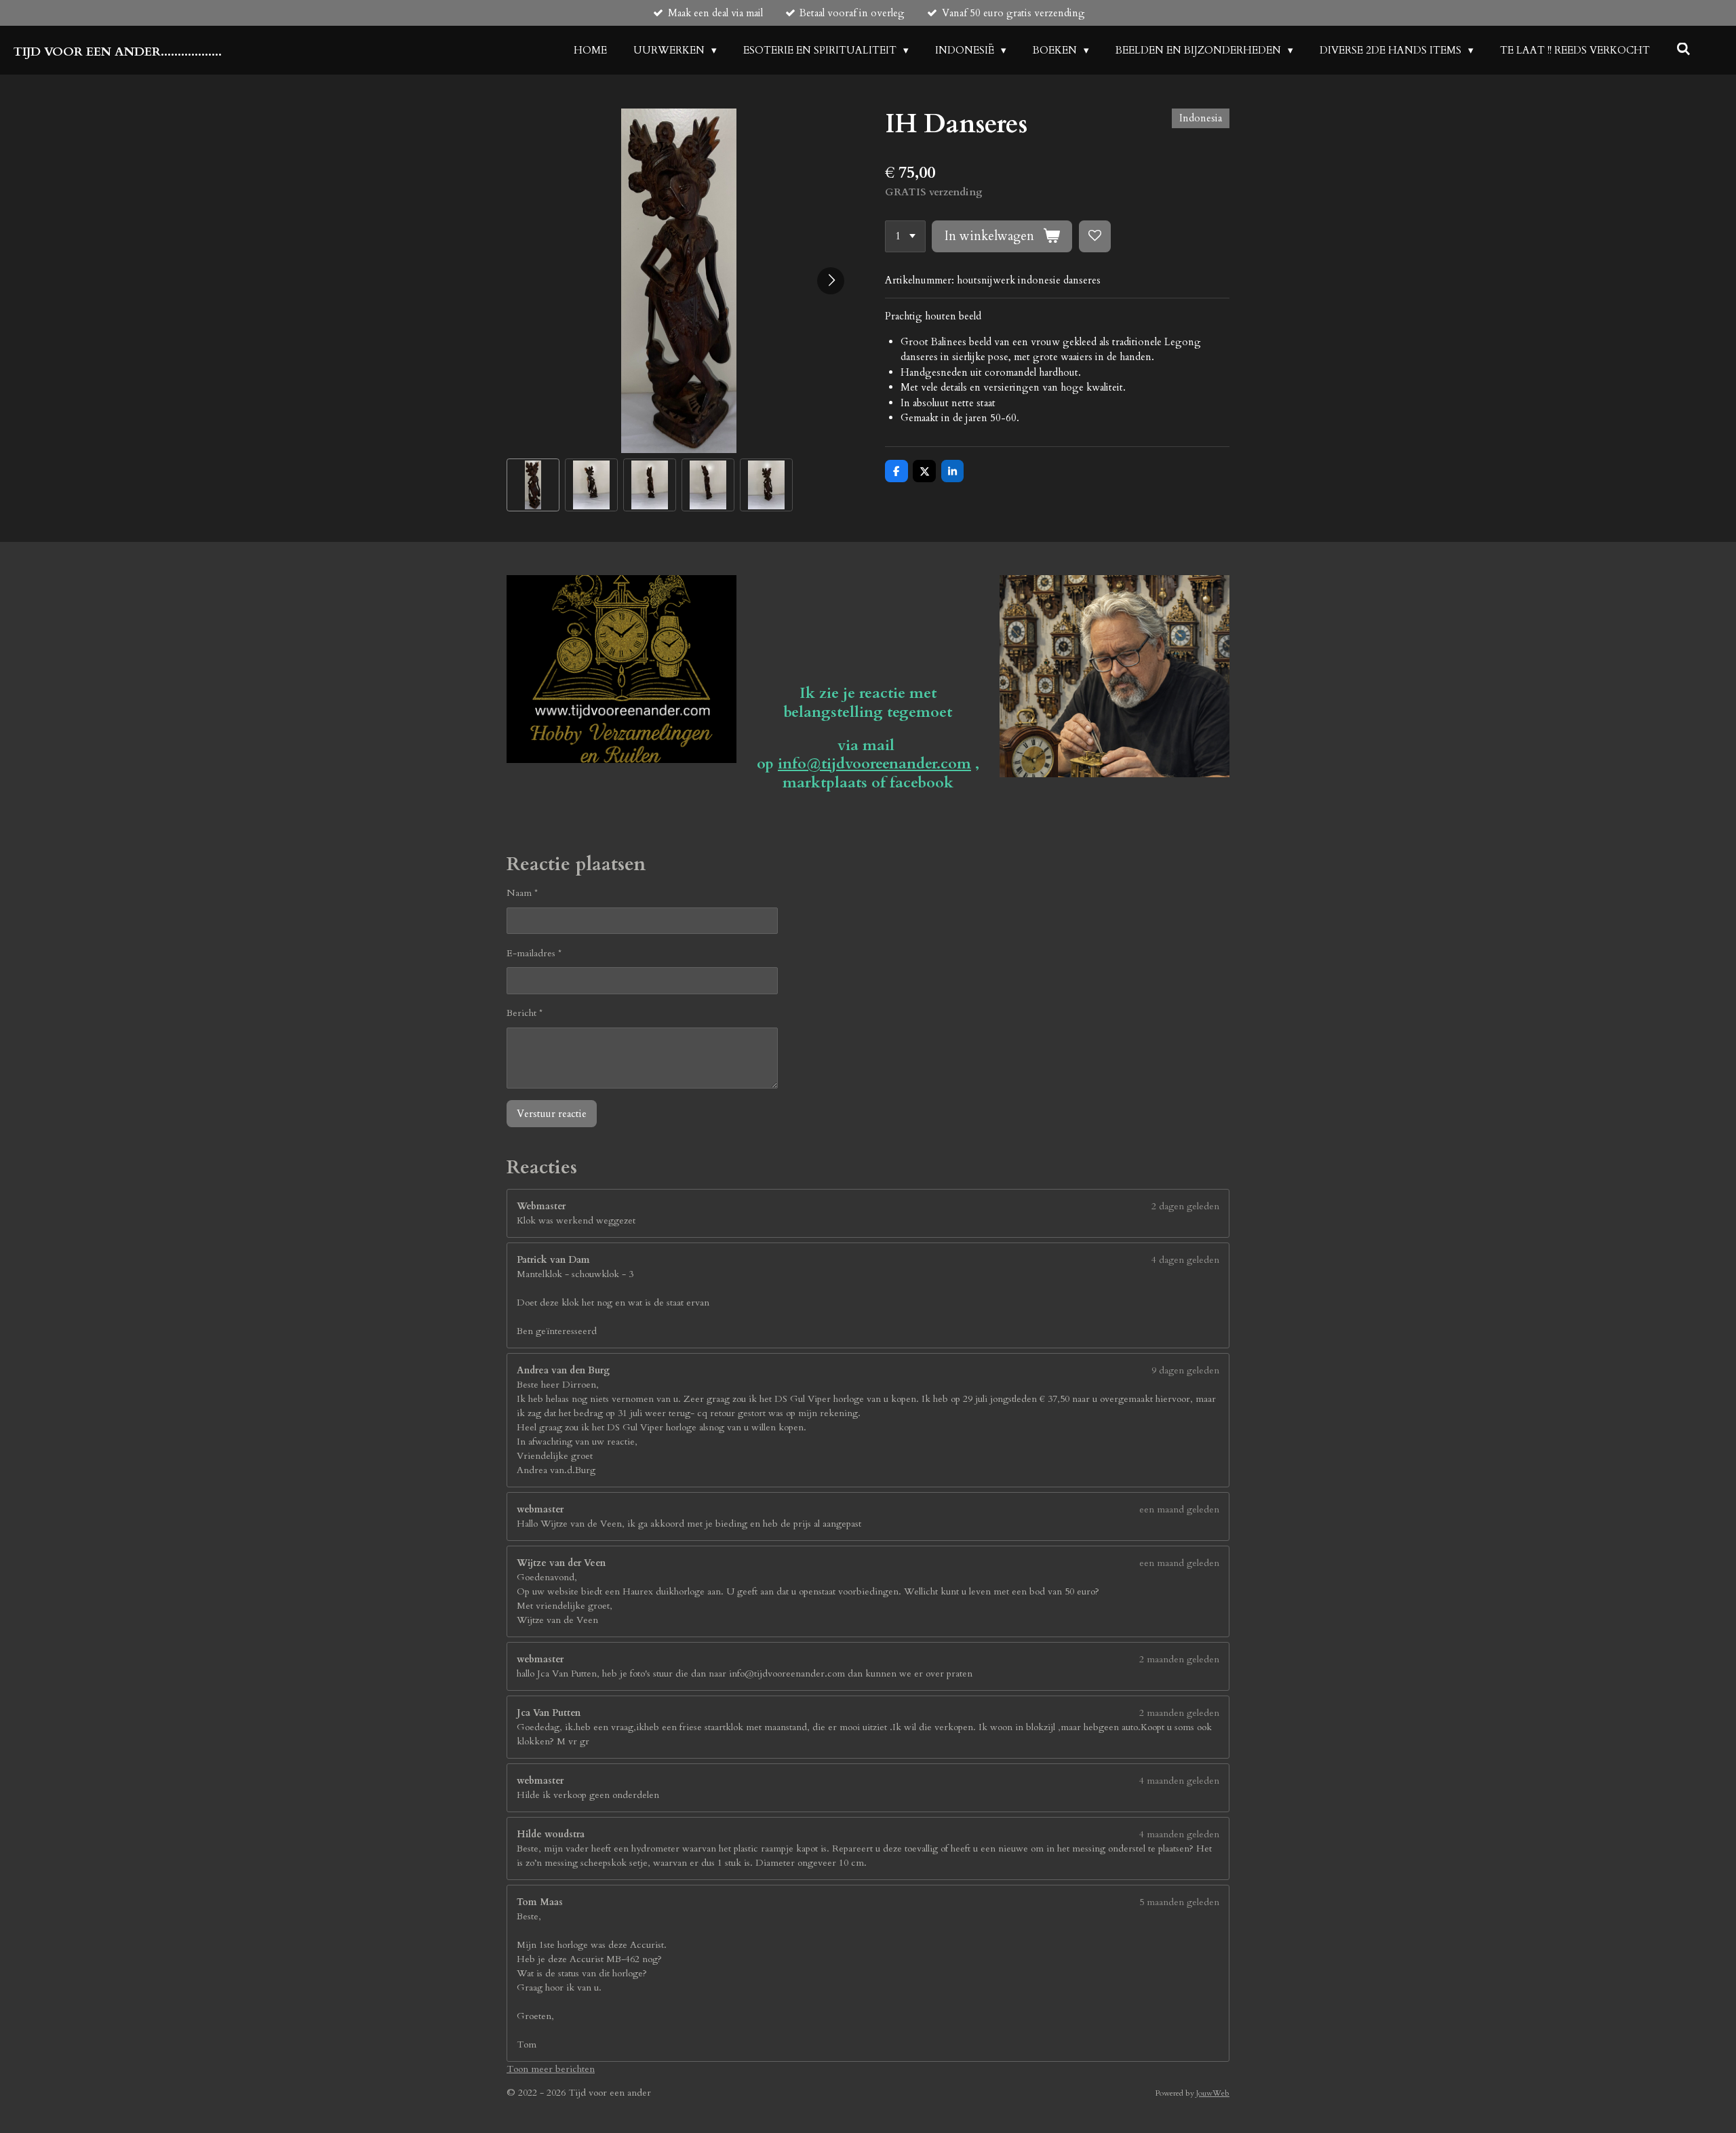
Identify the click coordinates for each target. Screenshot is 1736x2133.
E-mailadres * (534, 953)
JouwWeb (1213, 2093)
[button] (533, 485)
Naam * (522, 893)
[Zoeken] (1683, 50)
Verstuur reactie (552, 1114)
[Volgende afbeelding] (831, 281)
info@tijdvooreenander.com (874, 764)
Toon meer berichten (551, 2069)
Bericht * (525, 1013)
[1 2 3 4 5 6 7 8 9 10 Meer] (905, 236)
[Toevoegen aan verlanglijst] (1095, 236)
